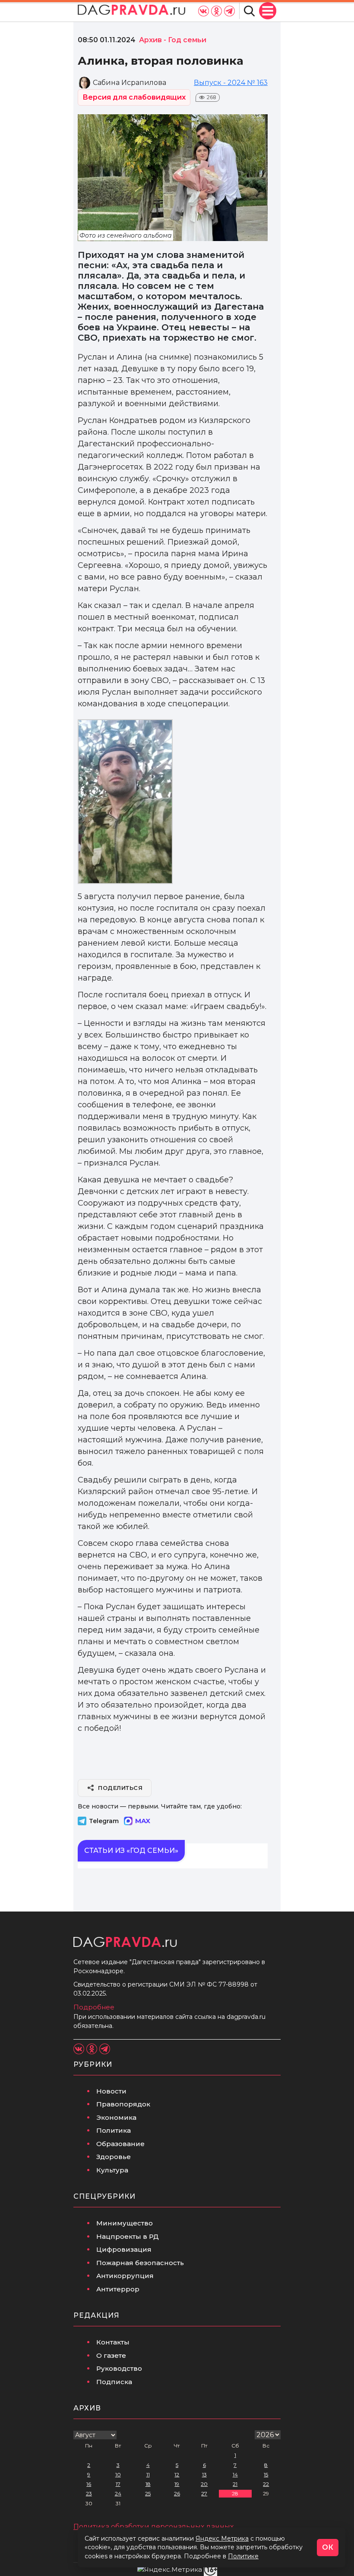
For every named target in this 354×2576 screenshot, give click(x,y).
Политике (243, 2556)
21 (235, 2484)
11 (148, 2474)
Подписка (114, 2382)
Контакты (113, 2342)
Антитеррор (118, 2289)
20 (204, 2484)
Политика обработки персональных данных (153, 2527)
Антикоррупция (125, 2276)
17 (118, 2484)
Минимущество (125, 2223)
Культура (112, 2170)
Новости (111, 2091)
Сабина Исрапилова (130, 83)
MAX (143, 1821)
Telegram (104, 1821)
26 (177, 2493)
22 (266, 2484)
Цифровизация (124, 2249)
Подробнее (94, 2007)
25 (148, 2493)
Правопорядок (123, 2104)
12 (177, 2474)
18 (148, 2484)
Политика (114, 2130)
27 (204, 2493)
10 (118, 2474)
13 (204, 2474)
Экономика (116, 2117)
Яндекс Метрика (222, 2538)
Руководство (119, 2368)
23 (89, 2493)
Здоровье (114, 2157)
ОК (328, 2547)
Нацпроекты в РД (128, 2236)
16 (89, 2484)
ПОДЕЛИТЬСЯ (120, 1788)
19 (177, 2484)
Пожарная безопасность (140, 2263)
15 (266, 2474)
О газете (111, 2355)
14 (235, 2474)
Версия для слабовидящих (134, 97)
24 (118, 2493)
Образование (120, 2144)
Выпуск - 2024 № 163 (231, 83)
